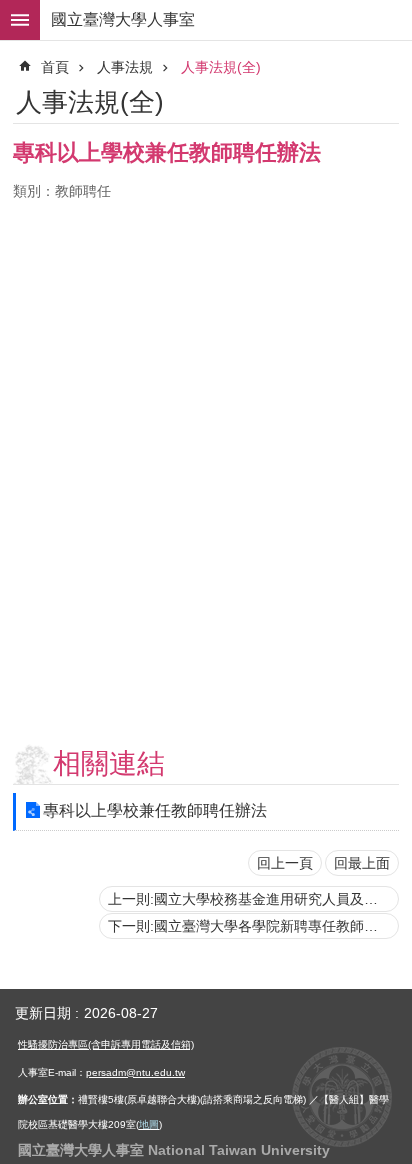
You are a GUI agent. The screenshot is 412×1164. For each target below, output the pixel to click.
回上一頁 (285, 863)
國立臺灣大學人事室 (123, 19)
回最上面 (362, 863)
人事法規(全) (221, 67)
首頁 (55, 67)
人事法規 (125, 67)
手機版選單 (20, 20)
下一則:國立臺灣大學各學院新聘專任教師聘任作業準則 (253, 926)
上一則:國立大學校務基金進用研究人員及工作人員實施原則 (253, 899)
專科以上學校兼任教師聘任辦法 (155, 810)
